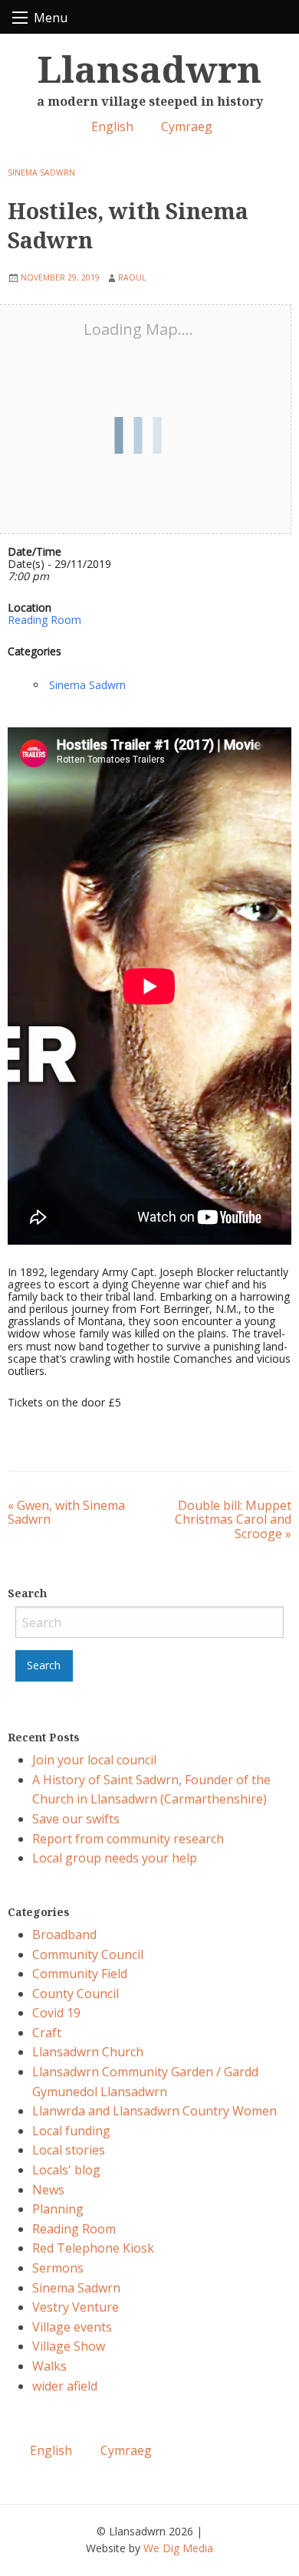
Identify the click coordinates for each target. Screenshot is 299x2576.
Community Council (88, 1954)
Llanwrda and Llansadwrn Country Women (154, 2111)
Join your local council (94, 1760)
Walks (49, 2366)
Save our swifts (76, 1819)
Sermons (58, 2268)
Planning (58, 2209)
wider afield (65, 2386)
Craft (47, 2033)
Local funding (71, 2131)
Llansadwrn (149, 69)
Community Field (80, 1974)
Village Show (69, 2346)
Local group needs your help (115, 1858)
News (48, 2190)
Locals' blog (66, 2170)
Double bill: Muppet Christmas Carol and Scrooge (233, 1519)
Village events (72, 2327)
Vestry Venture (76, 2307)
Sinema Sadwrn (41, 172)
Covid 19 (56, 2013)
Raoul (132, 277)
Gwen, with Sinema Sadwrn (66, 1512)
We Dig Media (178, 2548)
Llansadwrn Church (88, 2052)
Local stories (69, 2150)
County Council (76, 1994)
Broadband (64, 1934)
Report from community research (128, 1839)
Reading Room (44, 620)
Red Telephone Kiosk (93, 2248)
